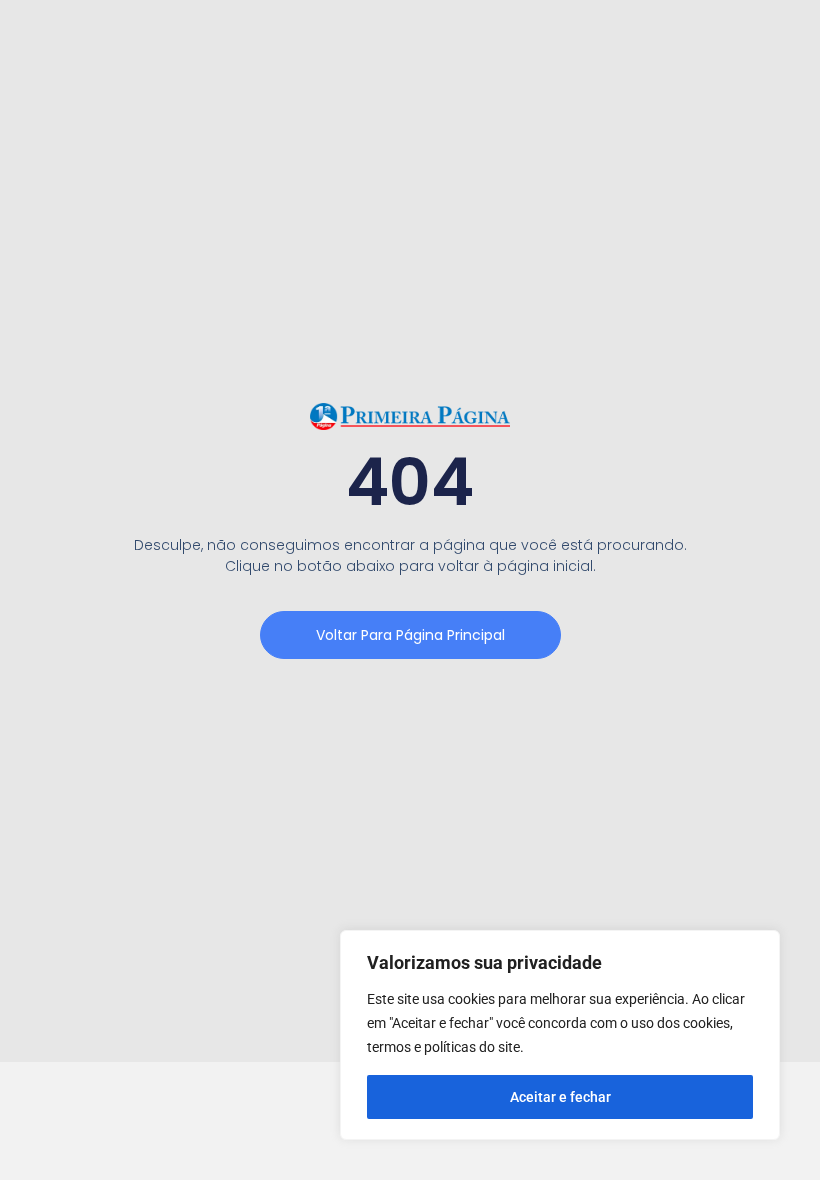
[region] (560, 1035)
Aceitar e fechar (560, 1097)
